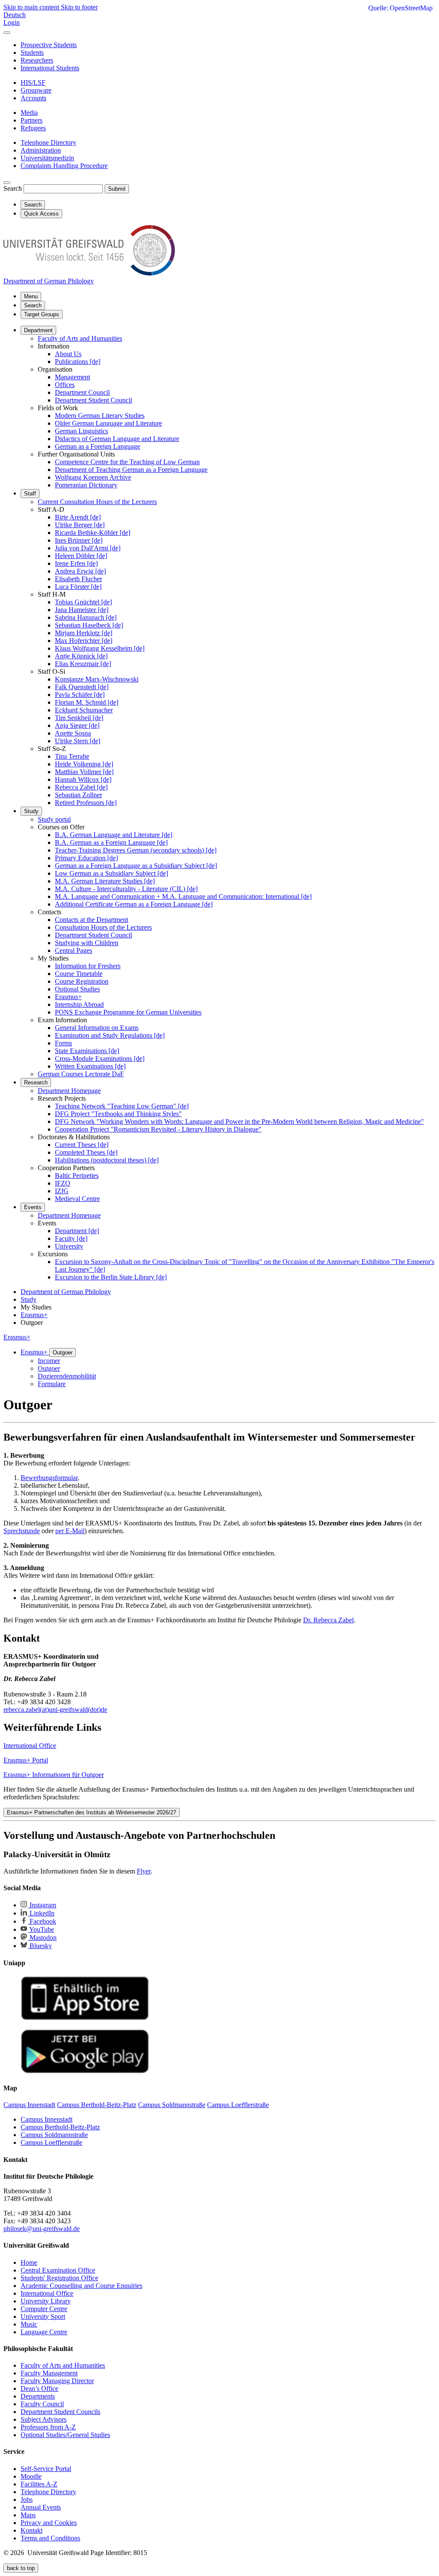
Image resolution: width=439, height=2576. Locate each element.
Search (13, 188)
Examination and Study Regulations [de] (110, 1035)
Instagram (42, 1905)
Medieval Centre (77, 1199)
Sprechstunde (22, 1531)
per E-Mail (70, 1531)
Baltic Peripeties (77, 1175)
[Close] (7, 33)
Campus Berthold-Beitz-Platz (60, 2127)
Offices (65, 385)
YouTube (41, 1929)
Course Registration (82, 981)
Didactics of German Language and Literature (117, 439)
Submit (117, 189)
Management (72, 377)
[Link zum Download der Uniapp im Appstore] (85, 2018)
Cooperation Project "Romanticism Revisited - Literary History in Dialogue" (158, 1129)
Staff (30, 494)
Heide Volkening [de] (84, 764)
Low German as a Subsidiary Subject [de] (111, 873)
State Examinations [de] (87, 1051)
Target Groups (42, 314)
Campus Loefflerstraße (51, 2142)
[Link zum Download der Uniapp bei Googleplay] (85, 2071)
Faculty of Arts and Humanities (80, 338)
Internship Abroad (79, 1004)
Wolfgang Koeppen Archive (93, 477)
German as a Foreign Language (98, 446)
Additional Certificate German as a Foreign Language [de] (134, 904)
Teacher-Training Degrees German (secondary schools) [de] (136, 850)
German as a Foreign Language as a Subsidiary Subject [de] (136, 866)
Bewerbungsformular (49, 1478)
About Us (68, 354)
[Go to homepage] (89, 273)
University (69, 1246)
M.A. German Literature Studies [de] (105, 881)
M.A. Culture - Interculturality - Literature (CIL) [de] (126, 889)
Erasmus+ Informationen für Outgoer (54, 1775)
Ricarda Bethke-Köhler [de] (93, 533)
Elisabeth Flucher (78, 579)
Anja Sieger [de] (77, 725)
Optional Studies (77, 989)
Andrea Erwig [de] (80, 571)
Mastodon (42, 1938)
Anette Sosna (73, 733)
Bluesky (40, 1946)
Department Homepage (69, 1091)
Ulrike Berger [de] (80, 525)
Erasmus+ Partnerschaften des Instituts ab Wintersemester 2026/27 (92, 1812)
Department (38, 330)
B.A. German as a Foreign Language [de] (111, 842)
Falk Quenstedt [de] (82, 687)
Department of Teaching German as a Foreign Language (131, 470)
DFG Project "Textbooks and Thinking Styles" (118, 1114)
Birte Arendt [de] (78, 517)
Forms (63, 1043)
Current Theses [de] (82, 1145)
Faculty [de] (71, 1238)
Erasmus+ (68, 997)
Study (31, 811)
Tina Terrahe (72, 756)
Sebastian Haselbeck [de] (89, 625)
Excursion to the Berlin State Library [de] (111, 1277)
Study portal (54, 819)
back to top (21, 2568)
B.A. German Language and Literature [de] (114, 835)
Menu (31, 296)
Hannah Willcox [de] (83, 779)
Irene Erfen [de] (76, 563)
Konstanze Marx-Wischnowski (97, 679)
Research (36, 1082)
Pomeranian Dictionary (86, 485)
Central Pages (74, 950)
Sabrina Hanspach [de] (86, 617)
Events (33, 1207)
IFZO (63, 1183)
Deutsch (15, 15)
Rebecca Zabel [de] (81, 787)
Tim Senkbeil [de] (79, 718)
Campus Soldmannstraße (54, 2135)
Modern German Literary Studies (100, 416)
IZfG (62, 1191)
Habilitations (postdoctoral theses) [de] (107, 1160)
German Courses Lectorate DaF (81, 1074)
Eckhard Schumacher (84, 710)
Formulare (52, 1384)
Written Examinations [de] (90, 1066)
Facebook (42, 1921)
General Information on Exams (97, 1028)
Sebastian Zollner (78, 795)
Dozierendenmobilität (67, 1376)
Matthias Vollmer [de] (84, 772)
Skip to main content (32, 7)
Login (12, 23)
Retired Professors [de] (86, 803)
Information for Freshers (88, 966)
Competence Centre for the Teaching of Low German (127, 462)
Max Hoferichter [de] (84, 641)
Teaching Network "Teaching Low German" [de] (122, 1106)
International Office (30, 1746)
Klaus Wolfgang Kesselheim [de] (100, 648)
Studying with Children (87, 943)
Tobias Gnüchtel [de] (83, 602)
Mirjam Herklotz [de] (84, 633)
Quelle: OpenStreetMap (400, 8)
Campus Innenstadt (47, 2119)
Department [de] (77, 1231)
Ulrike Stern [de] (78, 741)
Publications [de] (78, 362)
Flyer (144, 1871)
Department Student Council (93, 400)
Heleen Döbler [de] (81, 556)
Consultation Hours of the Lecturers (103, 927)
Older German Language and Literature (108, 423)
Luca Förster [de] (78, 587)
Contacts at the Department (92, 920)
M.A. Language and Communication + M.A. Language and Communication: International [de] (183, 896)
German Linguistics (81, 431)
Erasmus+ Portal (26, 1760)
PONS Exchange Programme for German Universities (128, 1012)
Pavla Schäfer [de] (80, 695)
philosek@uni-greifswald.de (42, 2229)
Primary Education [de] (86, 858)
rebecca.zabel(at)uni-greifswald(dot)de (55, 1710)
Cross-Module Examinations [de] (100, 1058)
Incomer (49, 1361)
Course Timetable (79, 974)
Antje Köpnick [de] (81, 656)
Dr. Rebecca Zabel (328, 1620)
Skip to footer (79, 7)
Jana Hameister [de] (82, 610)
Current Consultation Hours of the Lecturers (97, 502)
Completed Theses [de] (86, 1152)
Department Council (82, 392)
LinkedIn (41, 1913)
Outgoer (63, 1353)
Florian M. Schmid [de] (87, 702)
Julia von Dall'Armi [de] (88, 548)
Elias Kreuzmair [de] (83, 664)
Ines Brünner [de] (79, 540)
